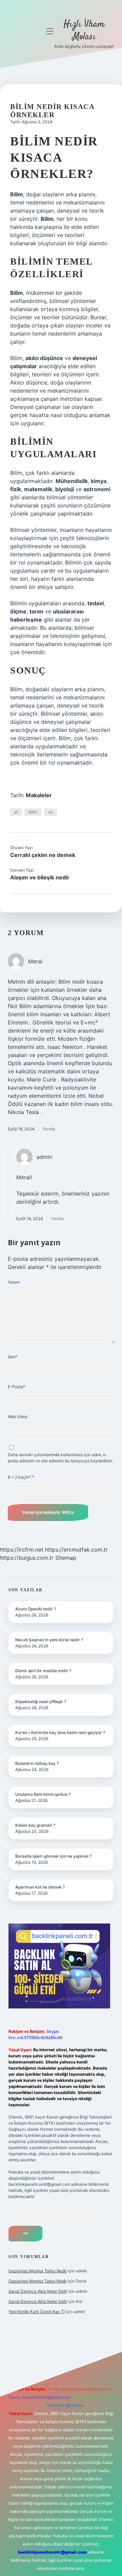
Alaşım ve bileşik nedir (40, 877)
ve (50, 812)
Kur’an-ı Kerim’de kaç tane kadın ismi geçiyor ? (60, 1732)
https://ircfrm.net (22, 1550)
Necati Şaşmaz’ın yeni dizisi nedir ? (49, 1640)
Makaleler (39, 795)
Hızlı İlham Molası (84, 31)
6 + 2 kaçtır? (21, 1477)
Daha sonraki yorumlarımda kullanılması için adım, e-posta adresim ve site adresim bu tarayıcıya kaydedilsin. (60, 1458)
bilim (33, 812)
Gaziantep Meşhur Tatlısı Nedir (38, 2271)
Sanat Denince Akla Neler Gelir (38, 2291)
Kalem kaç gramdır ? (35, 1825)
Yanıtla (49, 1129)
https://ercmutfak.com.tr (76, 1550)
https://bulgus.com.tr (27, 1558)
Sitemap (66, 1558)
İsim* (13, 1357)
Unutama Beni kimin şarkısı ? (43, 1794)
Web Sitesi (18, 1417)
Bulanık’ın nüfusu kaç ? (37, 1763)
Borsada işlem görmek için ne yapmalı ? (53, 1856)
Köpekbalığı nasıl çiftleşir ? (41, 1702)
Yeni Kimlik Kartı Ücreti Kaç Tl (37, 2312)
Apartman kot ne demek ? (40, 1887)
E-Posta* (16, 1387)
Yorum (14, 1282)
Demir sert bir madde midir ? (43, 1671)
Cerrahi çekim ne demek (43, 855)
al (16, 812)
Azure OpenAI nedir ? (36, 1609)
